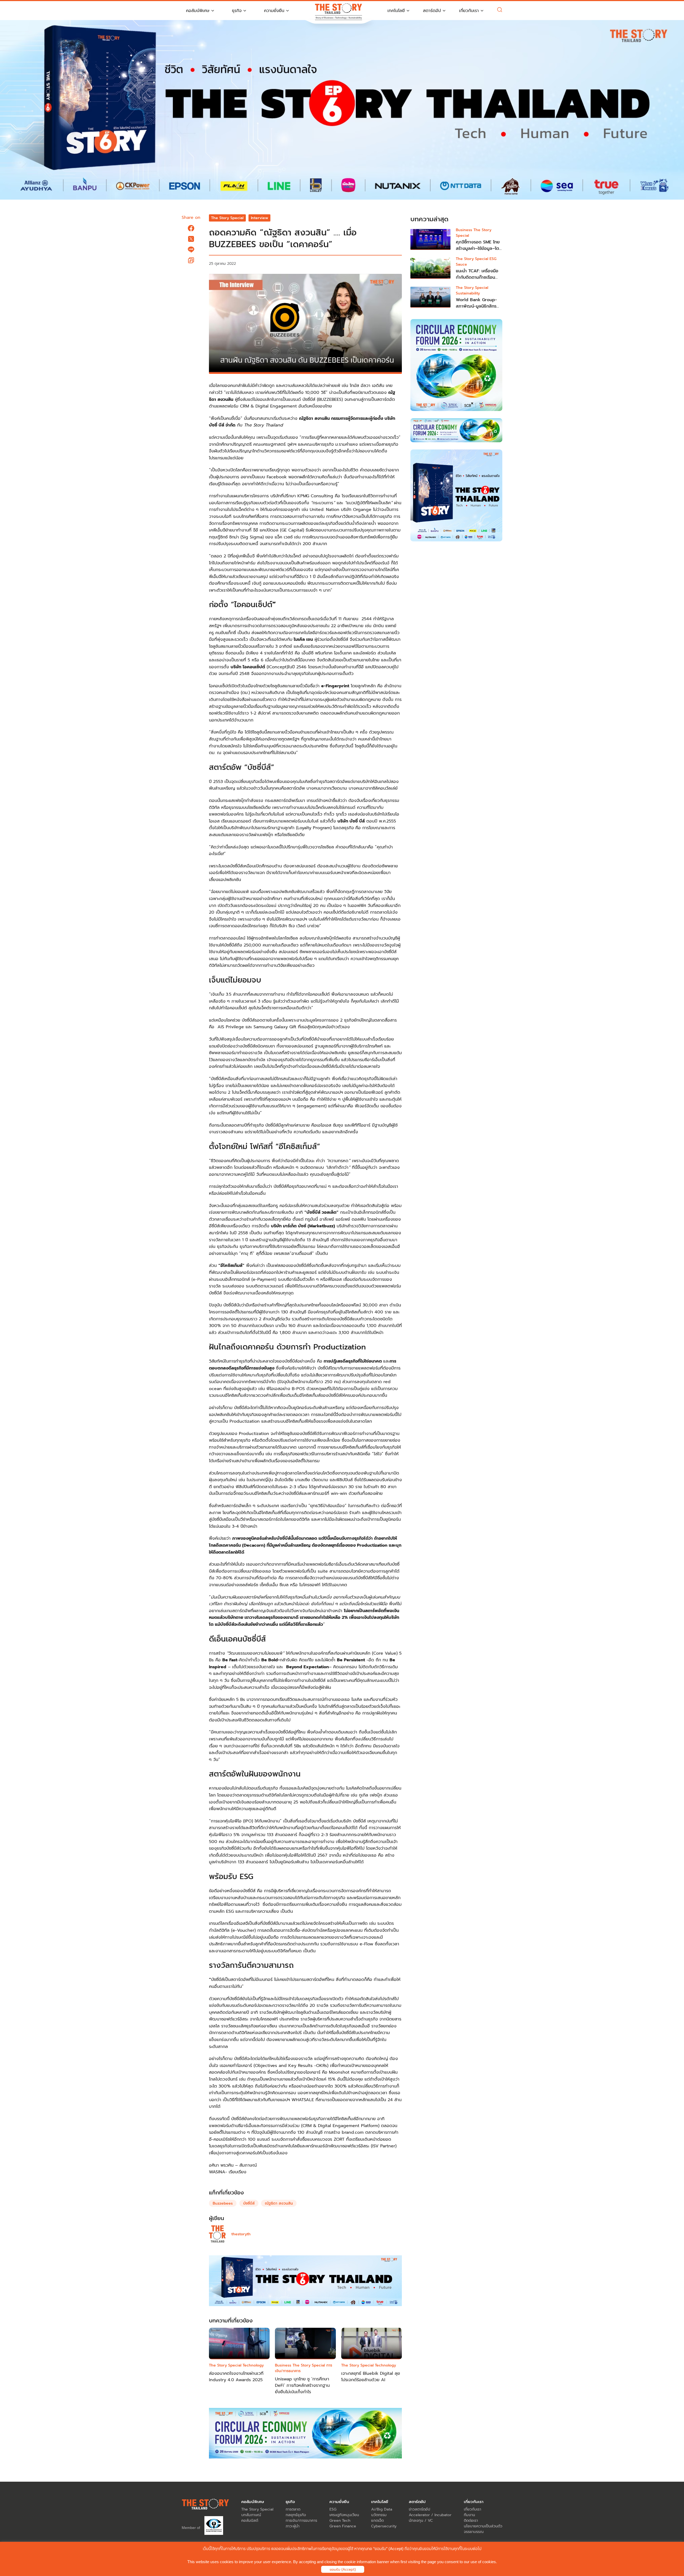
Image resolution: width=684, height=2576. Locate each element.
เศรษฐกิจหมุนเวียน (344, 2515)
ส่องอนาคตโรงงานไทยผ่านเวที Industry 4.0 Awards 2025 (236, 2377)
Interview (260, 218)
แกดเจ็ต (377, 2521)
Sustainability (468, 293)
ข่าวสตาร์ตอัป (419, 2509)
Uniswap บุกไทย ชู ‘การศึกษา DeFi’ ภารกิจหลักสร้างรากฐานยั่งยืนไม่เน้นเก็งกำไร (302, 2385)
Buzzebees (223, 2203)
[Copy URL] (191, 260)
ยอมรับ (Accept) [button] (343, 2569)
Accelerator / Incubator (430, 2515)
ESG (333, 2509)
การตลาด (293, 2509)
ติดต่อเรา (471, 2521)
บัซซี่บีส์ (249, 2203)
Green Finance (343, 2526)
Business (283, 2365)
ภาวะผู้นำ (293, 2526)
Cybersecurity (384, 2526)
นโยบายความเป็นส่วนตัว (483, 2526)
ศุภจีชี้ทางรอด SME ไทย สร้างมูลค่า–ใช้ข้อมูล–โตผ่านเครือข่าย (478, 249)
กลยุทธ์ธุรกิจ (296, 2515)
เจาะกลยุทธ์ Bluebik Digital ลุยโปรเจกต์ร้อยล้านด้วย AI (371, 2377)
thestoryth (241, 2234)
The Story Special (227, 218)
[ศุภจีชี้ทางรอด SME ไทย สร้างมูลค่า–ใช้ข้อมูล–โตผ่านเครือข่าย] (430, 239)
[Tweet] (191, 239)
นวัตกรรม (379, 2515)
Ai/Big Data (382, 2509)
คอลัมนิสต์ (250, 2521)
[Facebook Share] (191, 228)
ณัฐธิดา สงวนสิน (279, 2203)
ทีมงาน (469, 2515)
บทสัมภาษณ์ (251, 2515)
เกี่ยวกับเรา (473, 2509)
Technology (253, 2365)
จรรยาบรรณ (474, 2532)
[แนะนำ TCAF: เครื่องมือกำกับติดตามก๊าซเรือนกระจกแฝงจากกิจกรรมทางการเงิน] (430, 268)
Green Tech (340, 2521)
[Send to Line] (191, 250)
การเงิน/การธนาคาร (301, 2521)
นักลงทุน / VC (421, 2521)
